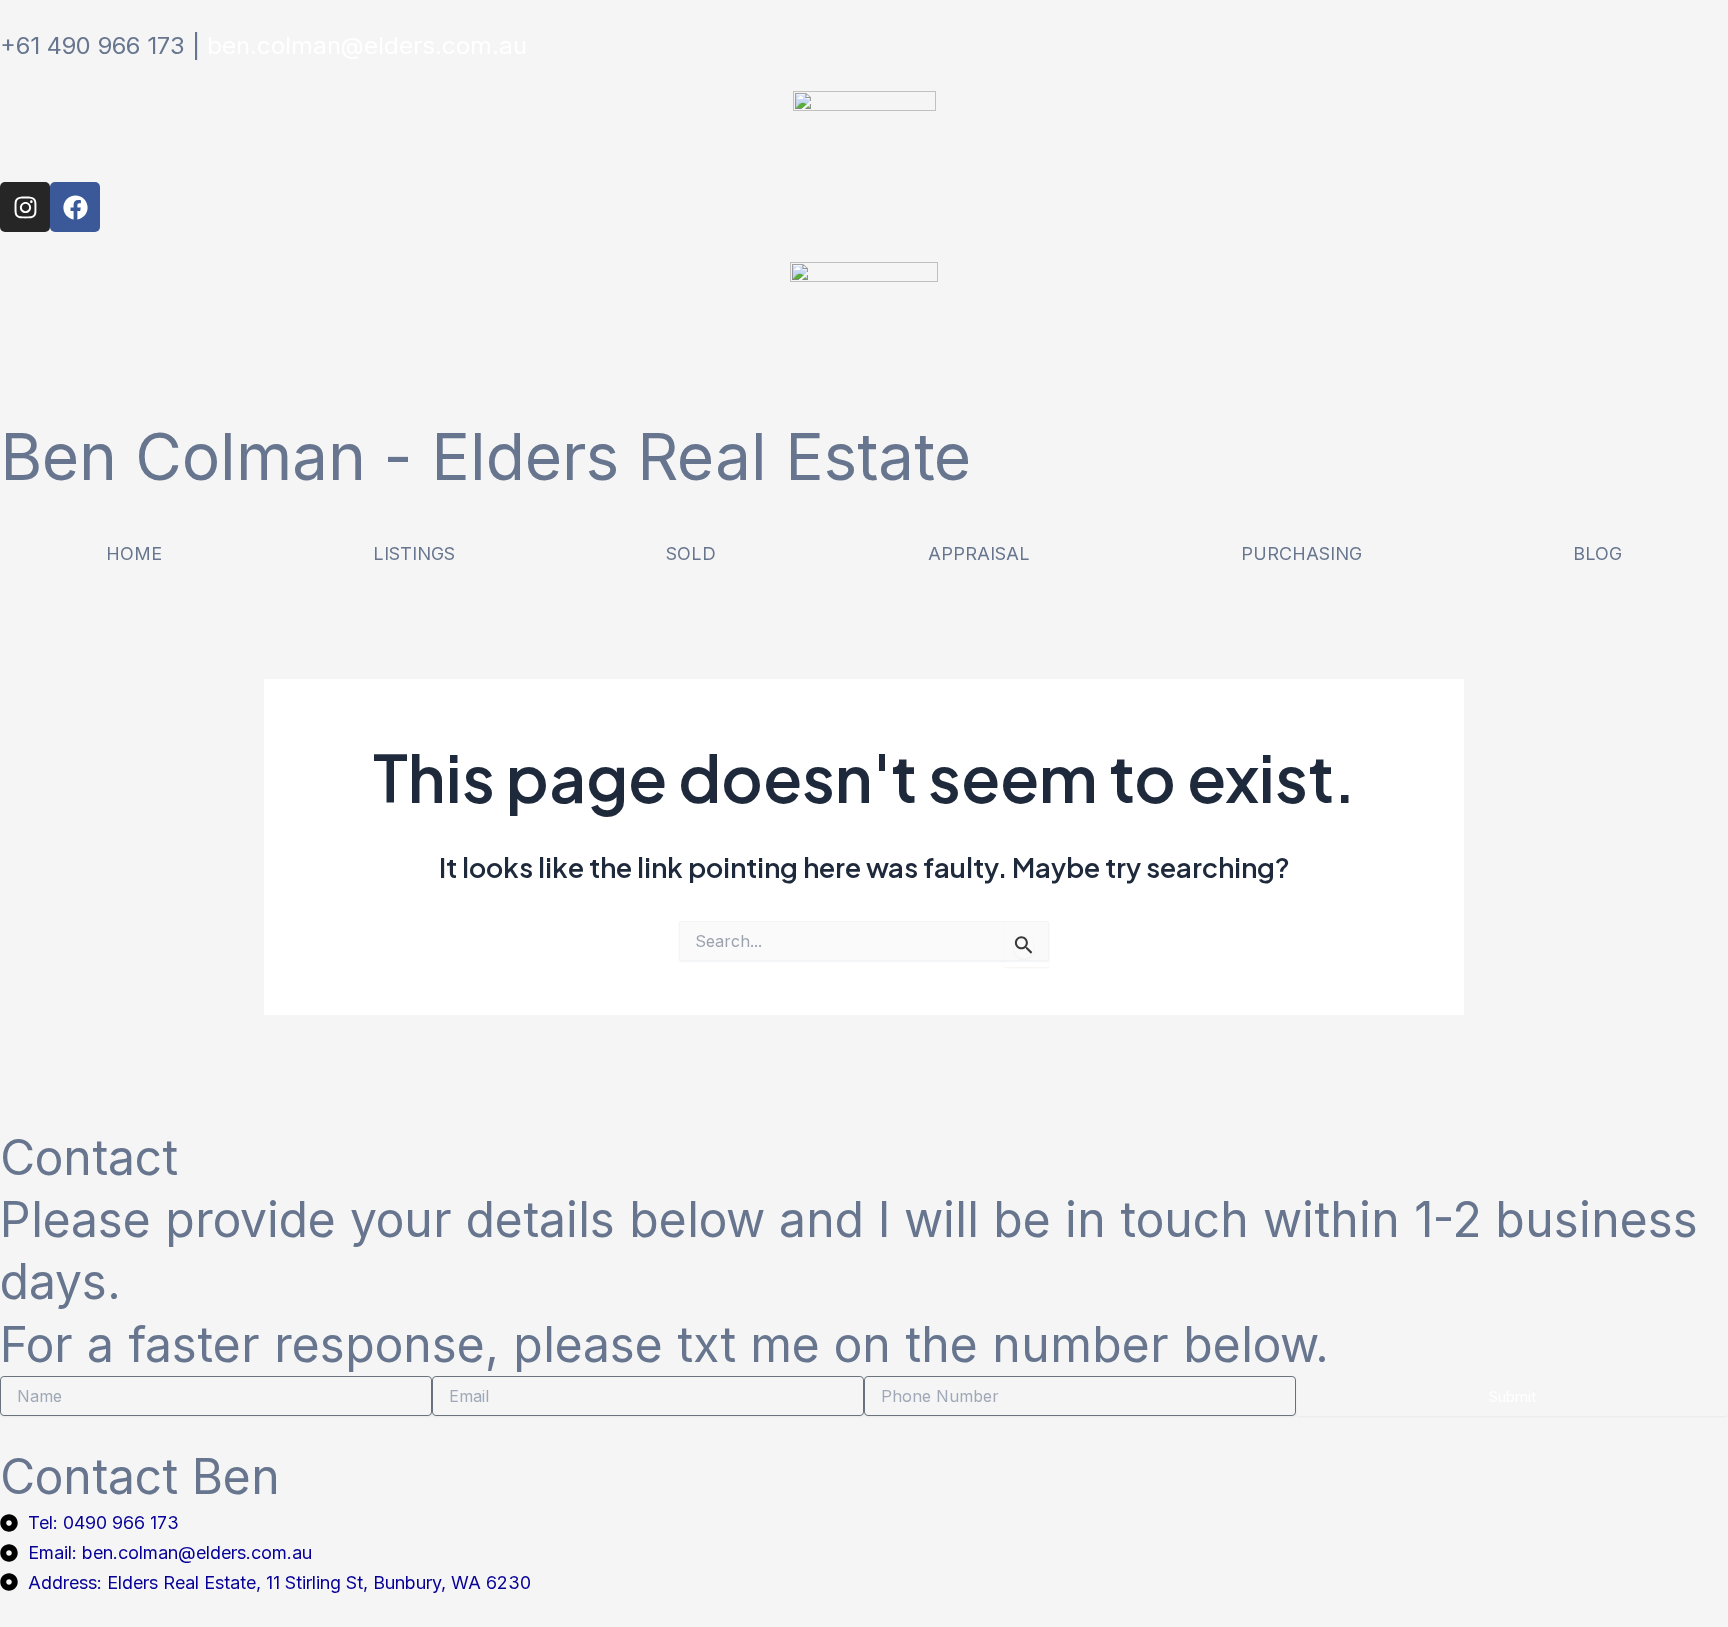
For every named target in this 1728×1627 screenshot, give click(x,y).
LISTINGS (414, 553)
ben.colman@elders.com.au (367, 45)
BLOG (1597, 553)
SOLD (691, 553)
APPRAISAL (979, 553)
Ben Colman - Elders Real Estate (485, 456)
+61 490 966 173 (92, 45)
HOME (134, 553)
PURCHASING (1301, 553)
